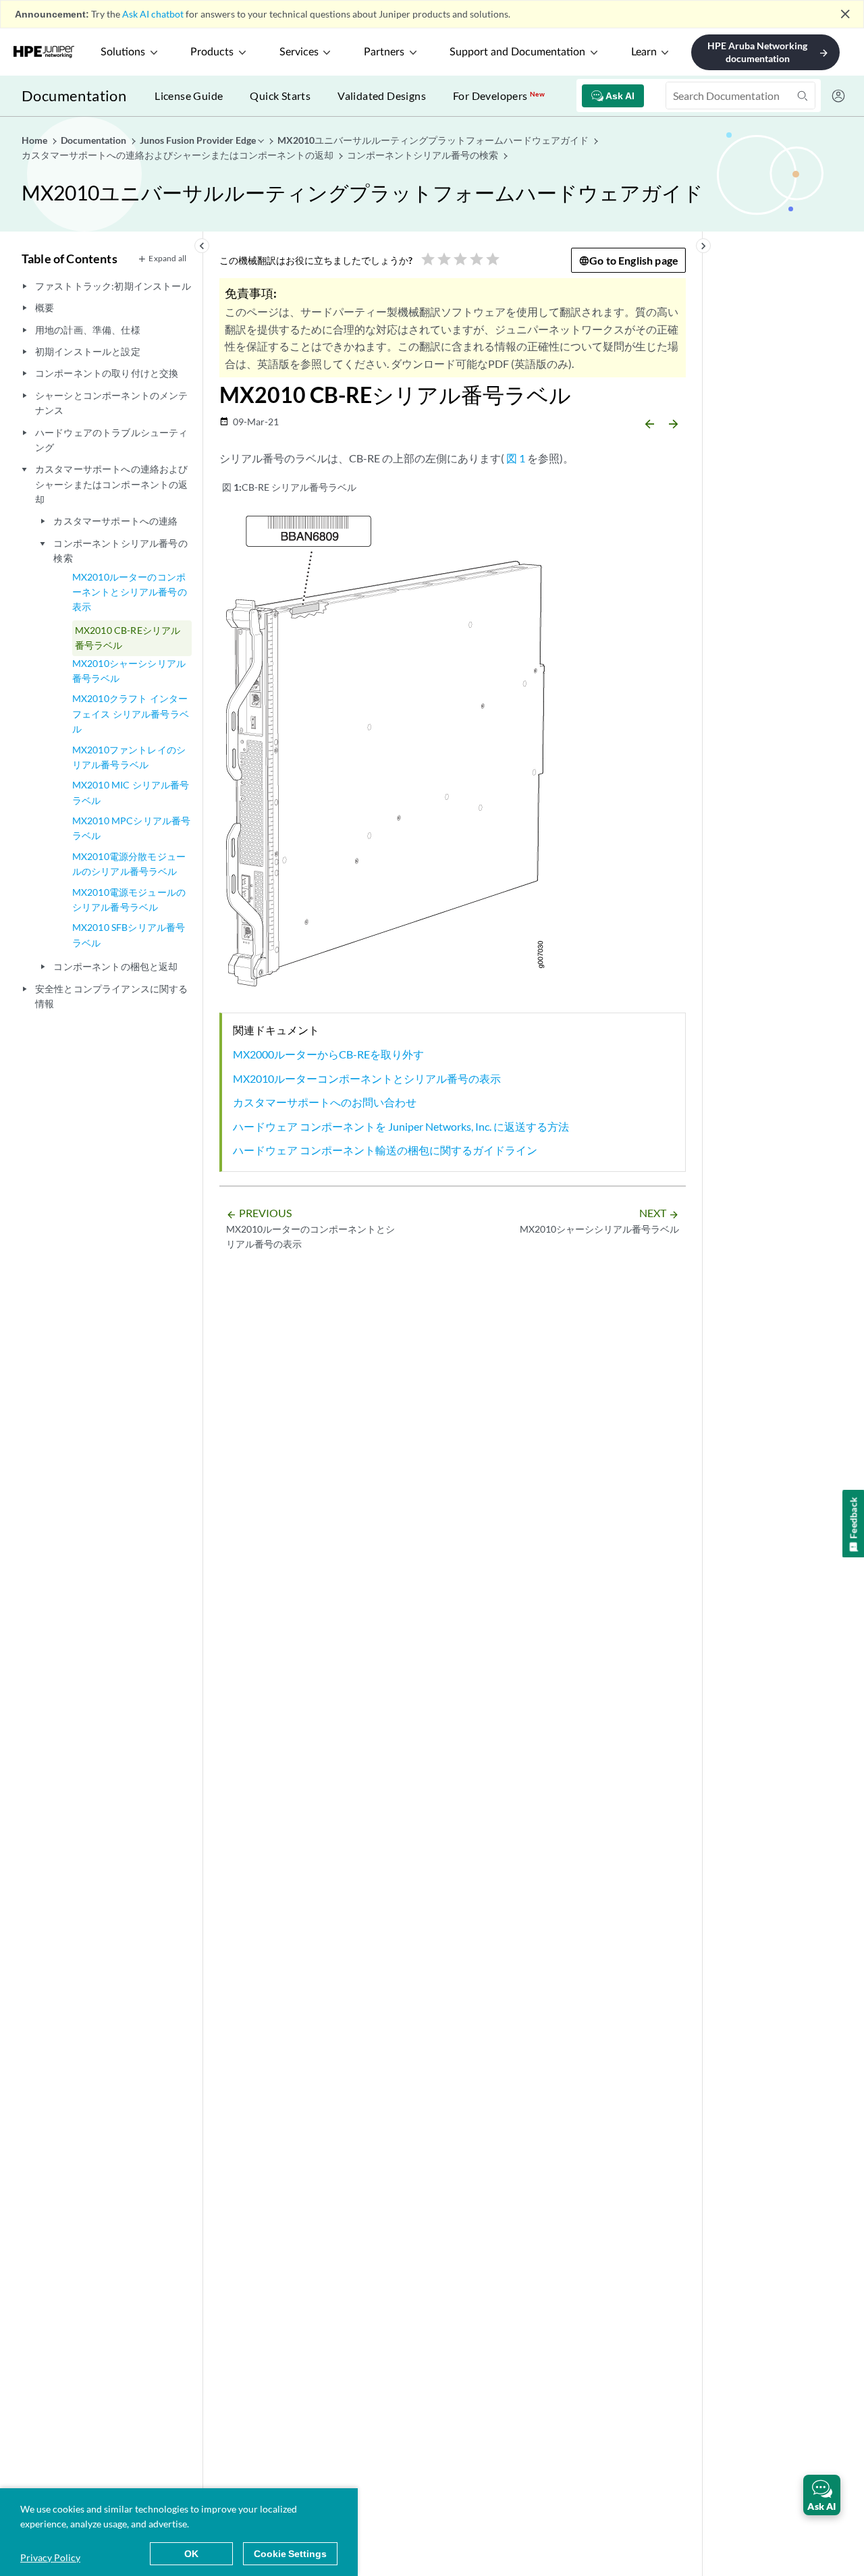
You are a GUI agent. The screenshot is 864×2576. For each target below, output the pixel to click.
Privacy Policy (50, 2557)
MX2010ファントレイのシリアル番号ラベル (129, 757)
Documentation (74, 96)
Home (35, 140)
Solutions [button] (123, 52)
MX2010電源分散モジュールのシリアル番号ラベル (129, 864)
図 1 (516, 458)
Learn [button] (644, 52)
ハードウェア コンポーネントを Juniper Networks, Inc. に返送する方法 (401, 1126)
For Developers (499, 96)
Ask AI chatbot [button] (153, 14)
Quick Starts (280, 96)
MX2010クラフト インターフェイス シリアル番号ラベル (131, 714)
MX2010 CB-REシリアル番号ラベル (128, 638)
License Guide (189, 96)
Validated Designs (382, 96)
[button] (822, 2495)
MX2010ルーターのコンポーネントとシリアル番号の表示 (130, 592)
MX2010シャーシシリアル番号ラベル (129, 671)
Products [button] (212, 52)
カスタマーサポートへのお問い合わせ (325, 1102)
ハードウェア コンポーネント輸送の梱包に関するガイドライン (385, 1150)
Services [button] (299, 52)
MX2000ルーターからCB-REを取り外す (328, 1054)
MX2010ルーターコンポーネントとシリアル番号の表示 (367, 1078)
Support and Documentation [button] (517, 52)
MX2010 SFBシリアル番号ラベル (129, 935)
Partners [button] (384, 52)
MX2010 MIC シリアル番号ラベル (131, 792)
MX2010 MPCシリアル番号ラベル (132, 828)
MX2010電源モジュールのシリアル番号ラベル (129, 900)
